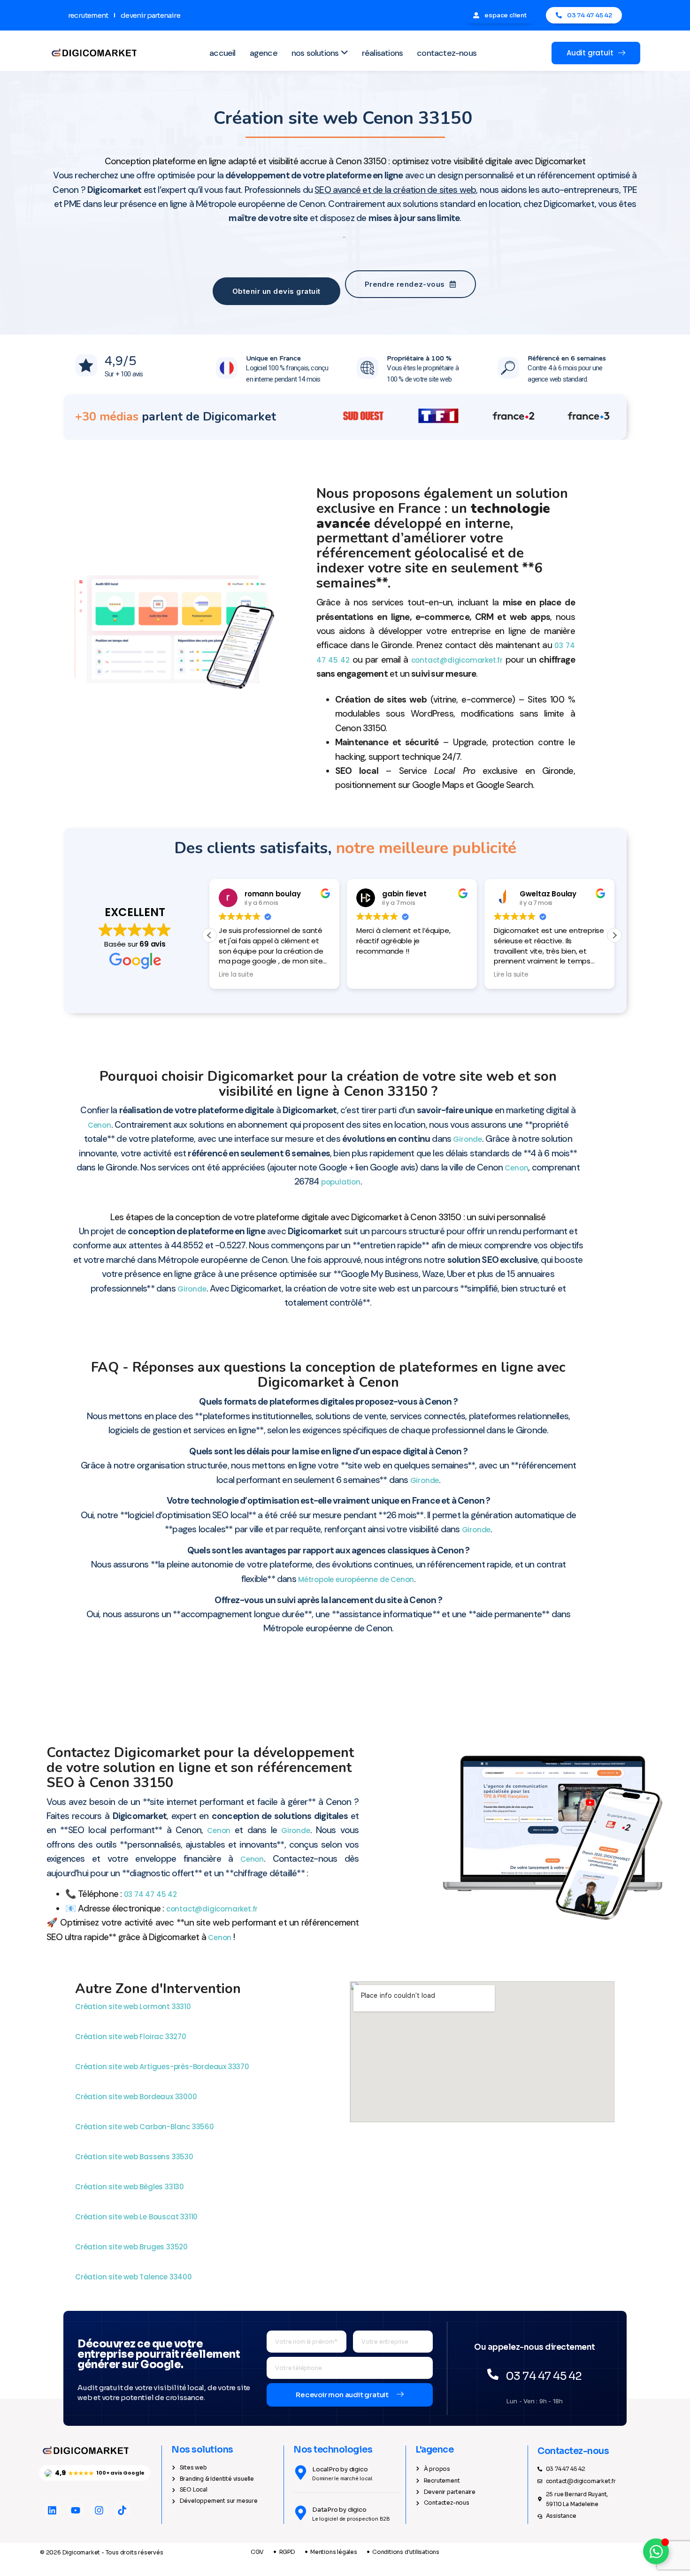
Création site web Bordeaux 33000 (137, 2097)
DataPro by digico (339, 2510)
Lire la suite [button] (373, 975)
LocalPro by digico (340, 2469)
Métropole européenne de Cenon (356, 1579)
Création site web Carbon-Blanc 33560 (146, 2127)
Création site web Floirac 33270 (132, 2037)
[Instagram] (99, 2510)
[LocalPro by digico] (301, 2473)
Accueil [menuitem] (222, 53)
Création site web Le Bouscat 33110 (137, 2217)
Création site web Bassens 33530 (135, 2157)
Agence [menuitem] (264, 53)
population (341, 1182)
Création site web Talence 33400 (134, 2277)
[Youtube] (76, 2510)
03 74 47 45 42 (150, 1894)
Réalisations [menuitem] (382, 53)
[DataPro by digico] (301, 2513)
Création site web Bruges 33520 (132, 2247)
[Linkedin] (52, 2510)
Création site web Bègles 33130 (130, 2187)
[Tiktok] (122, 2510)
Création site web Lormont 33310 (134, 2007)
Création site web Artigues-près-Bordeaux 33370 (163, 2067)
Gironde (468, 1139)
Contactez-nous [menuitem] (447, 53)
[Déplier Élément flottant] (656, 2551)
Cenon (100, 1125)
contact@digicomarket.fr (457, 660)
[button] (614, 935)
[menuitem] (320, 53)
